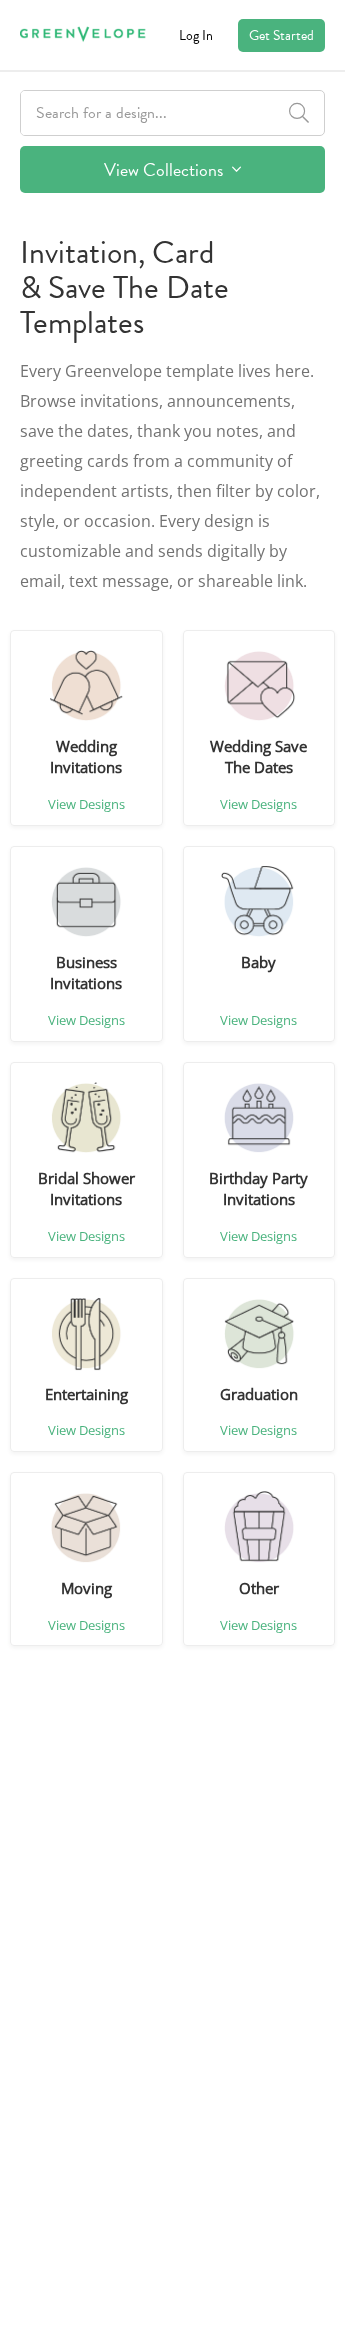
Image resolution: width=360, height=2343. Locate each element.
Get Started (281, 35)
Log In (196, 35)
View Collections (165, 169)
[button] (86, 686)
